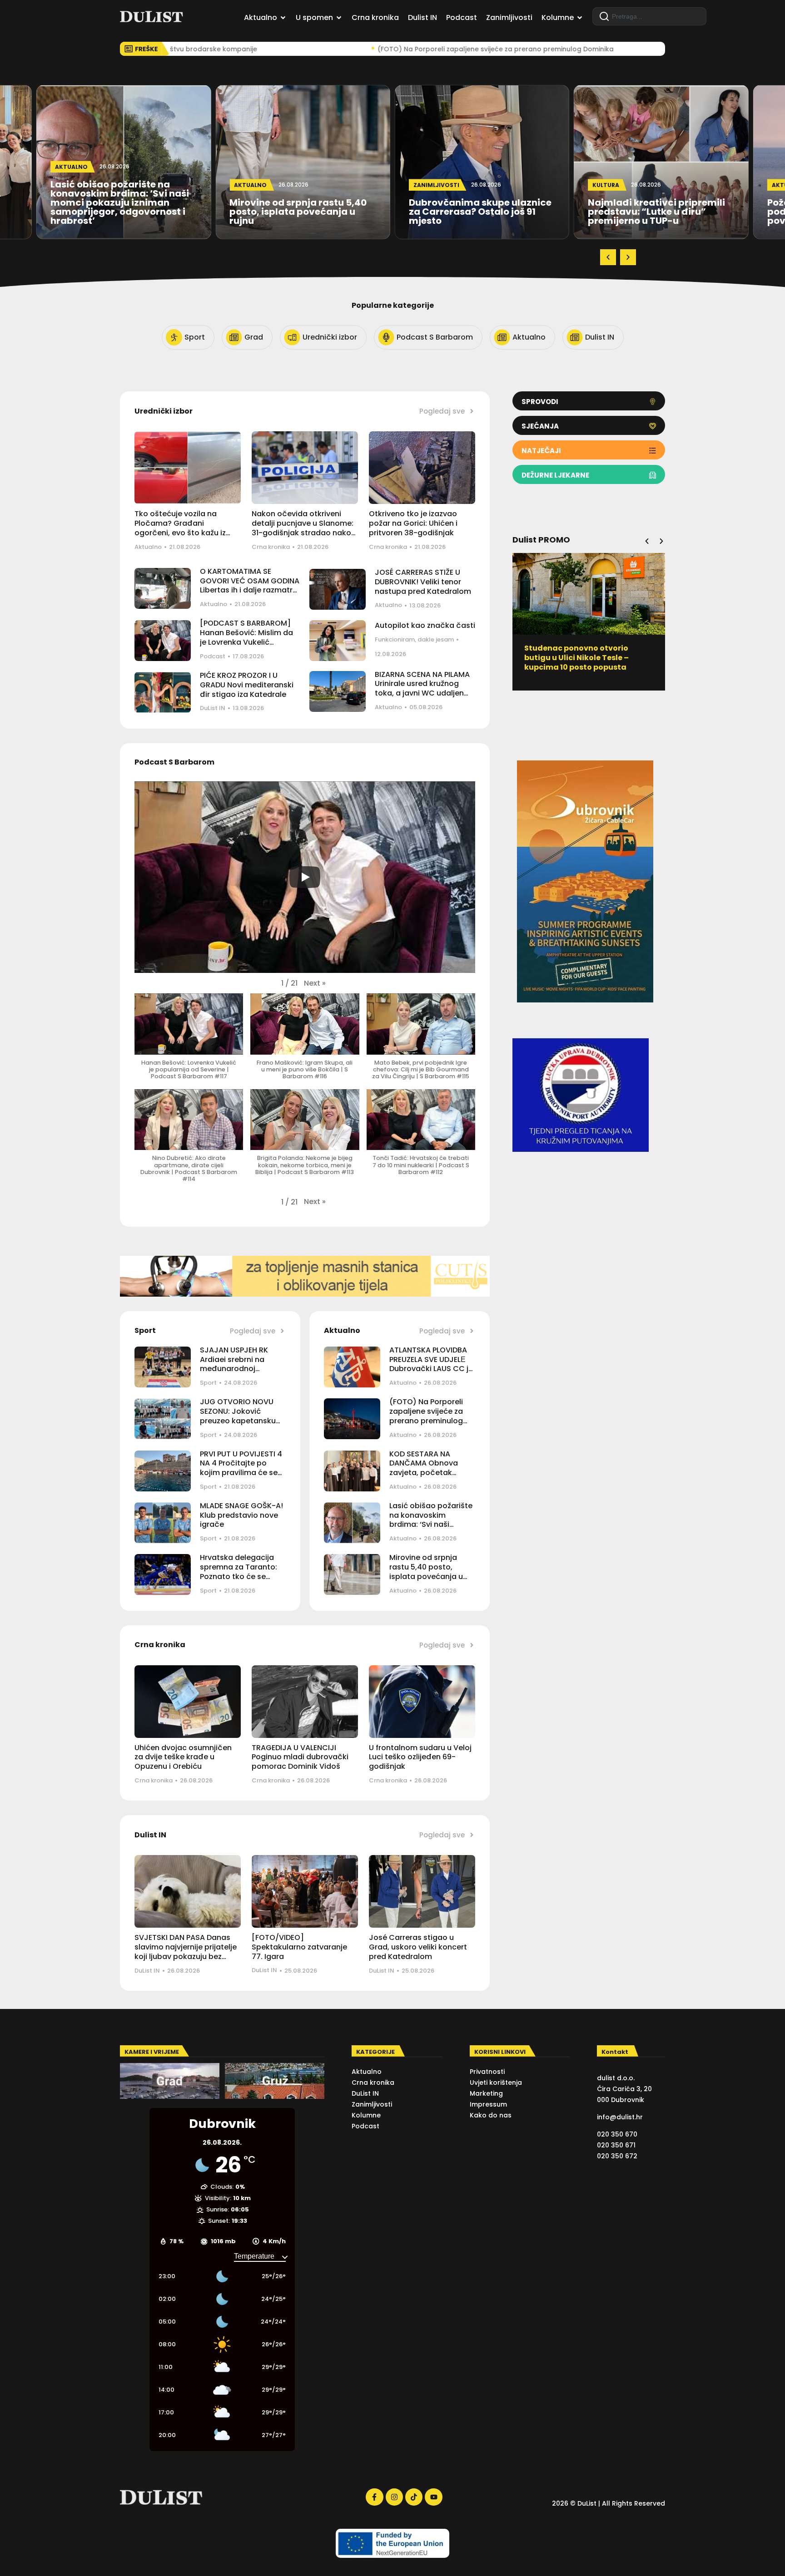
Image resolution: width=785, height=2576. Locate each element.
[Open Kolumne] (580, 18)
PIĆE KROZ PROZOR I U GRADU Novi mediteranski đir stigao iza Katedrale (247, 685)
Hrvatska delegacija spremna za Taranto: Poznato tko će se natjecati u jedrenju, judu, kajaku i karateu (239, 1576)
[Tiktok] (414, 2497)
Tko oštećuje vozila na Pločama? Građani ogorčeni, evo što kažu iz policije (180, 528)
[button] (608, 257)
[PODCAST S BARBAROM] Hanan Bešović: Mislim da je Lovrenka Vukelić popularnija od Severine (246, 637)
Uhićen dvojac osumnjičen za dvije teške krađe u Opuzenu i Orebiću (183, 1757)
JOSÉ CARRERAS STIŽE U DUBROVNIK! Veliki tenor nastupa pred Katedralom (423, 582)
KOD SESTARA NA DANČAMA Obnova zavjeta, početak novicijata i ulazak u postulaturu (426, 1473)
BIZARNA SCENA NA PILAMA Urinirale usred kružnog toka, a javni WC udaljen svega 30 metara (422, 688)
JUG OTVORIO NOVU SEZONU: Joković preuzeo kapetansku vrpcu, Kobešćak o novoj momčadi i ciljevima (238, 1425)
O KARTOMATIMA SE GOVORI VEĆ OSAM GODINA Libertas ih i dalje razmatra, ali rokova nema (250, 585)
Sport (208, 1383)
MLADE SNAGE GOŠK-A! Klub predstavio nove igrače (241, 1515)
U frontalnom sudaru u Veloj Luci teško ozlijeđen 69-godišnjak (420, 1757)
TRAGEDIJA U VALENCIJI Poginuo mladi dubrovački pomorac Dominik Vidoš (300, 1757)
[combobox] (649, 16)
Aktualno (148, 547)
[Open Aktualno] (283, 18)
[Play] (305, 877)
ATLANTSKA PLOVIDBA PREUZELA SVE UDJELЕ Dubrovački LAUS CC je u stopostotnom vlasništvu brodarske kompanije (431, 1374)
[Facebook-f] (374, 2497)
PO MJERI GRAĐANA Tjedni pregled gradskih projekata (578, 653)
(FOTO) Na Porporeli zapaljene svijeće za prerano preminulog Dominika (426, 1416)
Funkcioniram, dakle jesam (414, 639)
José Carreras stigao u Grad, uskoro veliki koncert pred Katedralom (418, 1947)
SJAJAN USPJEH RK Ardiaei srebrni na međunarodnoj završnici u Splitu (234, 1364)
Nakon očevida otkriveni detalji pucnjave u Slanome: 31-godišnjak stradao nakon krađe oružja (304, 528)
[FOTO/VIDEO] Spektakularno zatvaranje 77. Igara (299, 1947)
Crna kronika (271, 547)
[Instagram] (394, 2497)
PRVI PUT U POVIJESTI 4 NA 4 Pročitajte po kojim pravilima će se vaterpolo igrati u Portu (243, 1468)
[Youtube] (433, 2497)
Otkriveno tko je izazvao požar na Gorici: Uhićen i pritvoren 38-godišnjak (413, 523)
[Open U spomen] (339, 18)
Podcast (213, 656)
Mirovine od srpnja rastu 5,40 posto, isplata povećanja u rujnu (426, 1572)
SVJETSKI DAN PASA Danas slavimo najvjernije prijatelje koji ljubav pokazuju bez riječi (186, 1952)
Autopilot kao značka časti (425, 625)
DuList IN (213, 708)
